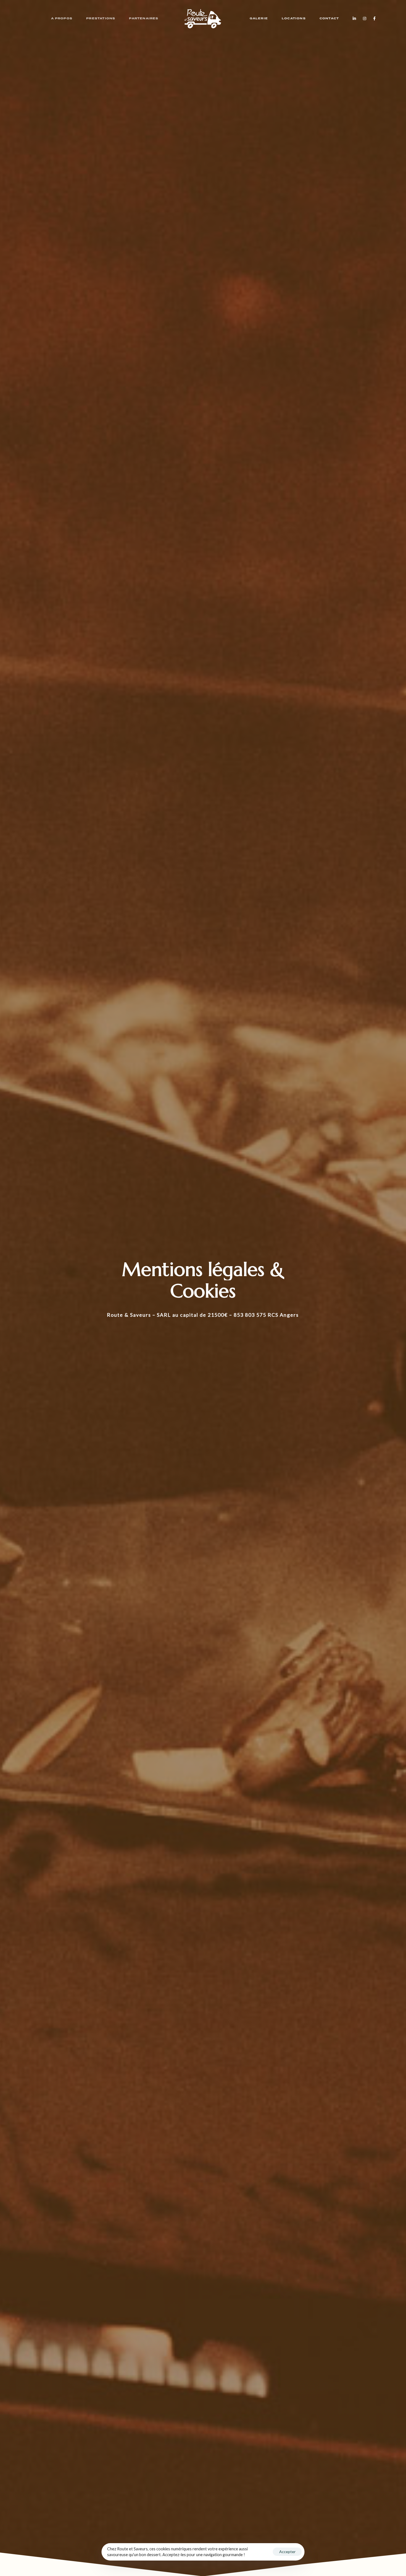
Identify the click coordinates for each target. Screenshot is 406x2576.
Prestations (101, 18)
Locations (294, 18)
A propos (62, 18)
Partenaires (144, 18)
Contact (329, 18)
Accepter (287, 2552)
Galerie (259, 18)
